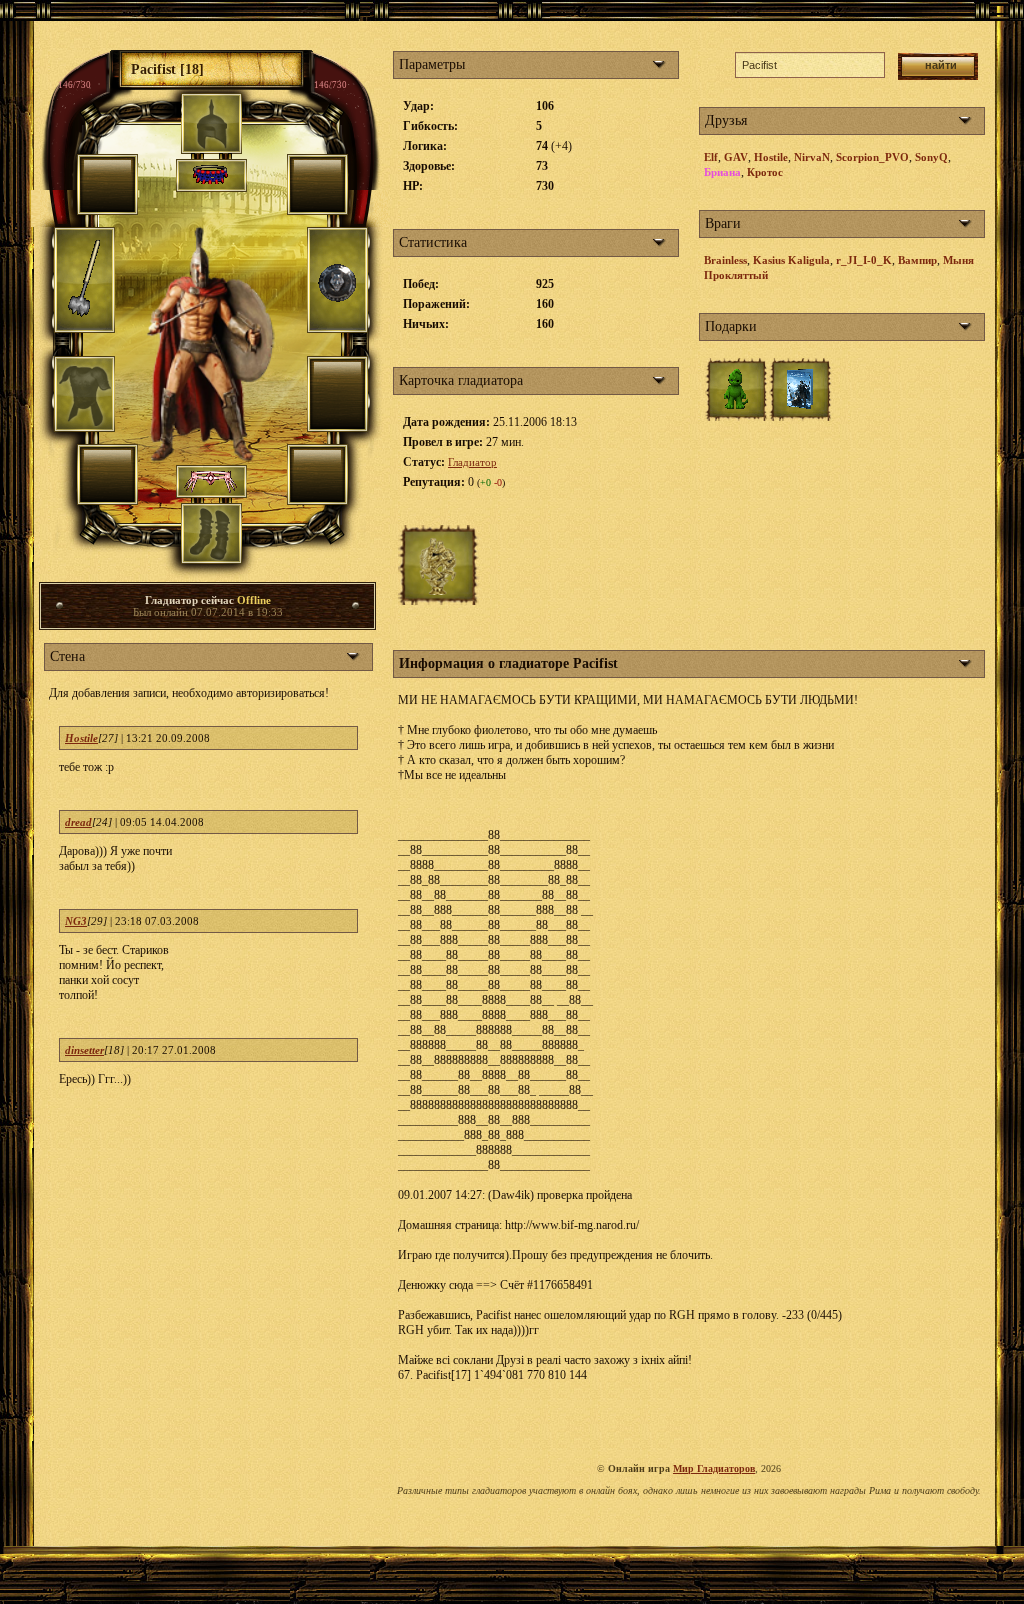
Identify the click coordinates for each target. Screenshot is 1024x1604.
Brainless (725, 260)
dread (78, 822)
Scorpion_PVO (872, 157)
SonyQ (931, 157)
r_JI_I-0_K (864, 260)
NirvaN (812, 157)
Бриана (722, 172)
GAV (736, 157)
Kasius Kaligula (791, 260)
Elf (711, 157)
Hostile (81, 738)
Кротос (765, 172)
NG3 (76, 921)
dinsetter (84, 1050)
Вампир (917, 260)
